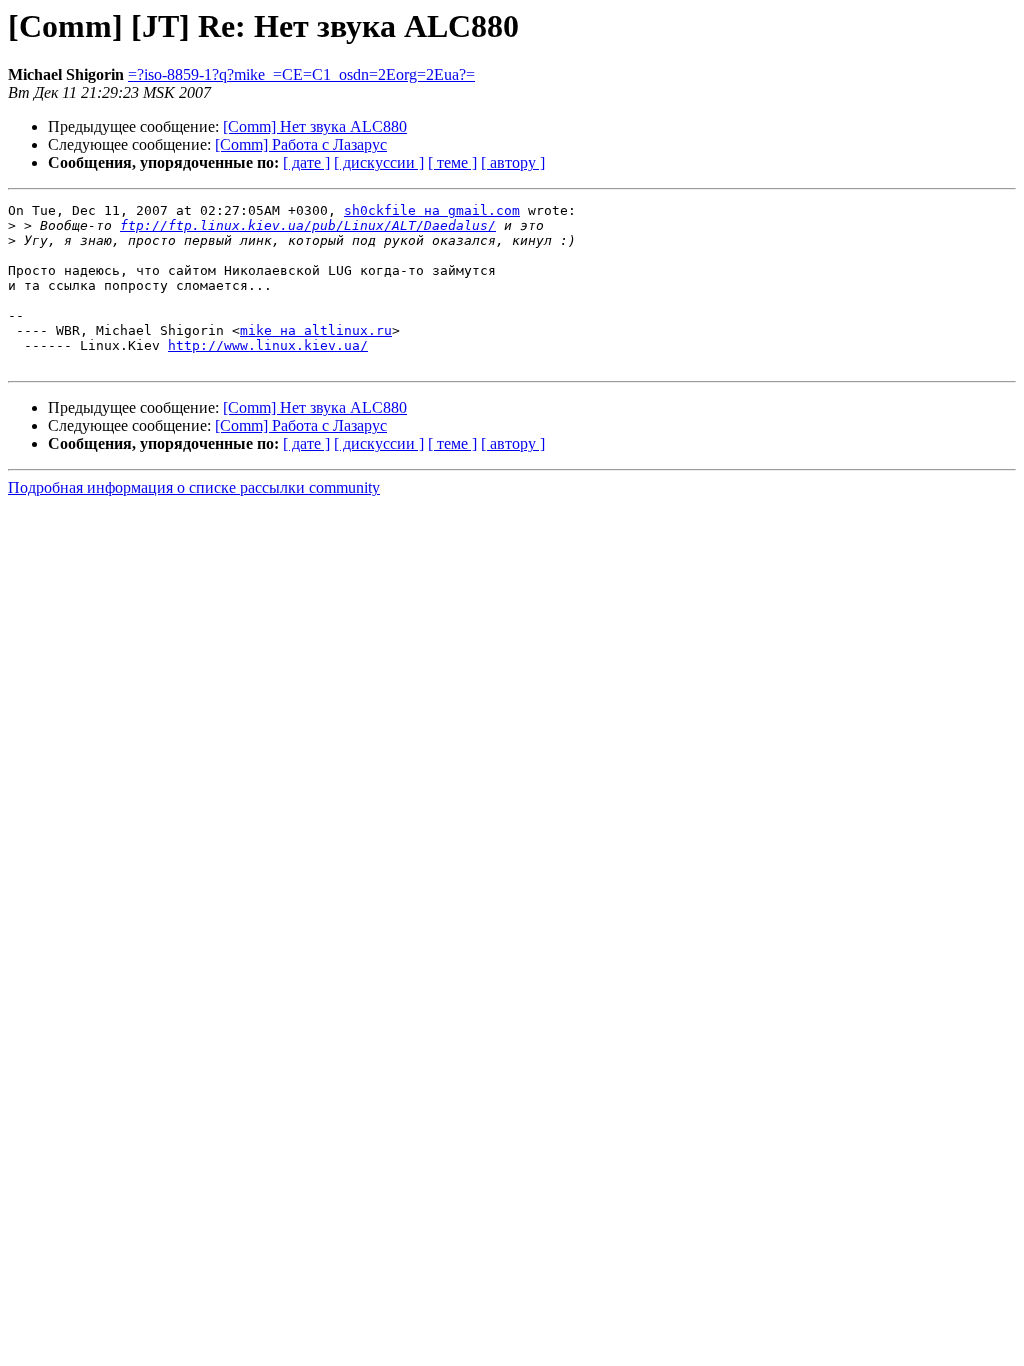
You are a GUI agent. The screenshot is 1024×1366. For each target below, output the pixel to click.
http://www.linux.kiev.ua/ (268, 345)
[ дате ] (306, 162)
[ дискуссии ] (379, 162)
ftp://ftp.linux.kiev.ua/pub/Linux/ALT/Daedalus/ (308, 225)
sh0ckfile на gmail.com (432, 210)
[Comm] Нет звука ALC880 (315, 126)
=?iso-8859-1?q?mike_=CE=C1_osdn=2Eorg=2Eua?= (301, 74)
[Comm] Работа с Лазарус (301, 144)
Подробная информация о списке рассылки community (194, 487)
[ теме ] (452, 162)
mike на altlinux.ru (316, 330)
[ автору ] (513, 162)
